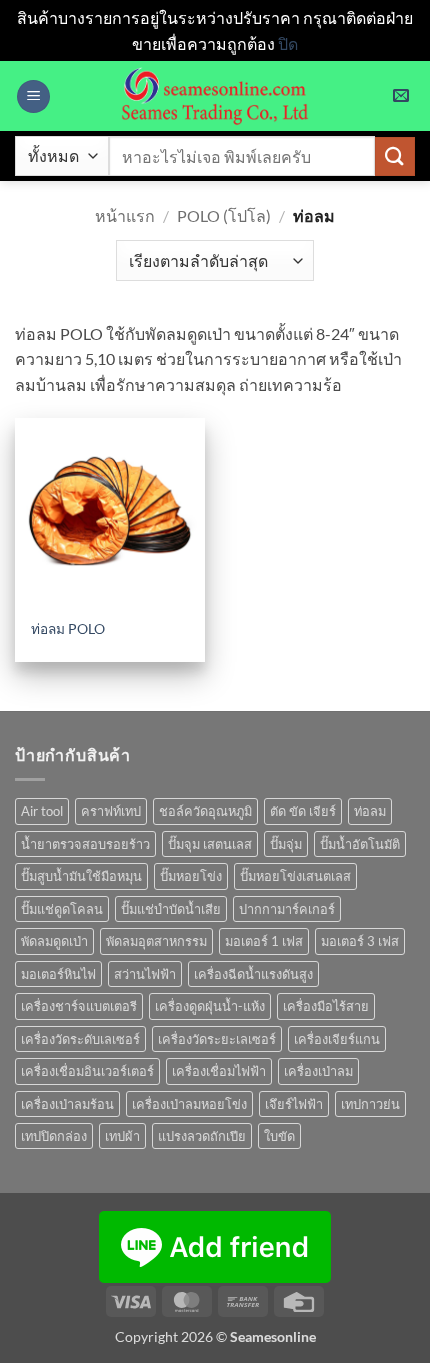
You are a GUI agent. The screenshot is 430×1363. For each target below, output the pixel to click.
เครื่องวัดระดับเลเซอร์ (80, 1039)
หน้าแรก (125, 215)
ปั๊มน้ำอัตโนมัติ (360, 844)
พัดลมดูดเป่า (54, 941)
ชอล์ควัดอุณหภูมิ (205, 811)
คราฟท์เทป (111, 811)
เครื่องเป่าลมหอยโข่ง (189, 1104)
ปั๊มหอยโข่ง (191, 876)
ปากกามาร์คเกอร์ (287, 909)
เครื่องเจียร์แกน (337, 1039)
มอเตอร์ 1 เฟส (264, 941)
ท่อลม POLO (68, 629)
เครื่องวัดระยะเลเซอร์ (217, 1039)
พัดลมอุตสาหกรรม (156, 941)
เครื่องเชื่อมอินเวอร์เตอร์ (87, 1071)
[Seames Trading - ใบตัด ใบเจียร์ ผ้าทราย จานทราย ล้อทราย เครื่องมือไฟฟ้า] (215, 96)
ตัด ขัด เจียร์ (303, 811)
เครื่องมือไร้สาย (326, 1006)
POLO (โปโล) (224, 215)
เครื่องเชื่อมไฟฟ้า (219, 1071)
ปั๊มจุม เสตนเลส (210, 844)
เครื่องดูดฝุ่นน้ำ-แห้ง (210, 1006)
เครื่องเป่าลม (318, 1071)
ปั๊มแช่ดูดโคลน (62, 909)
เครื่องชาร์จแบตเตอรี (79, 1006)
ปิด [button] (288, 43)
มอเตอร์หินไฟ (58, 974)
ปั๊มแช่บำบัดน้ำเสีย (171, 909)
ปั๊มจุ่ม (286, 844)
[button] (33, 96)
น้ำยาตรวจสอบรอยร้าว (85, 844)
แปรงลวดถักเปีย (202, 1136)
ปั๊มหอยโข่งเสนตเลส (295, 876)
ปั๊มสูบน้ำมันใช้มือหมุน (81, 876)
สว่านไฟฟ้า (145, 974)
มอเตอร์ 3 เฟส (360, 941)
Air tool (42, 811)
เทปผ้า (122, 1136)
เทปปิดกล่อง (54, 1136)
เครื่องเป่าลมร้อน (67, 1104)
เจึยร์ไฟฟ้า (294, 1104)
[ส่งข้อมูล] (395, 156)
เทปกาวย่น (370, 1104)
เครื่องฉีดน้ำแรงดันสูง (253, 974)
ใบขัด (279, 1136)
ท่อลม (370, 811)
